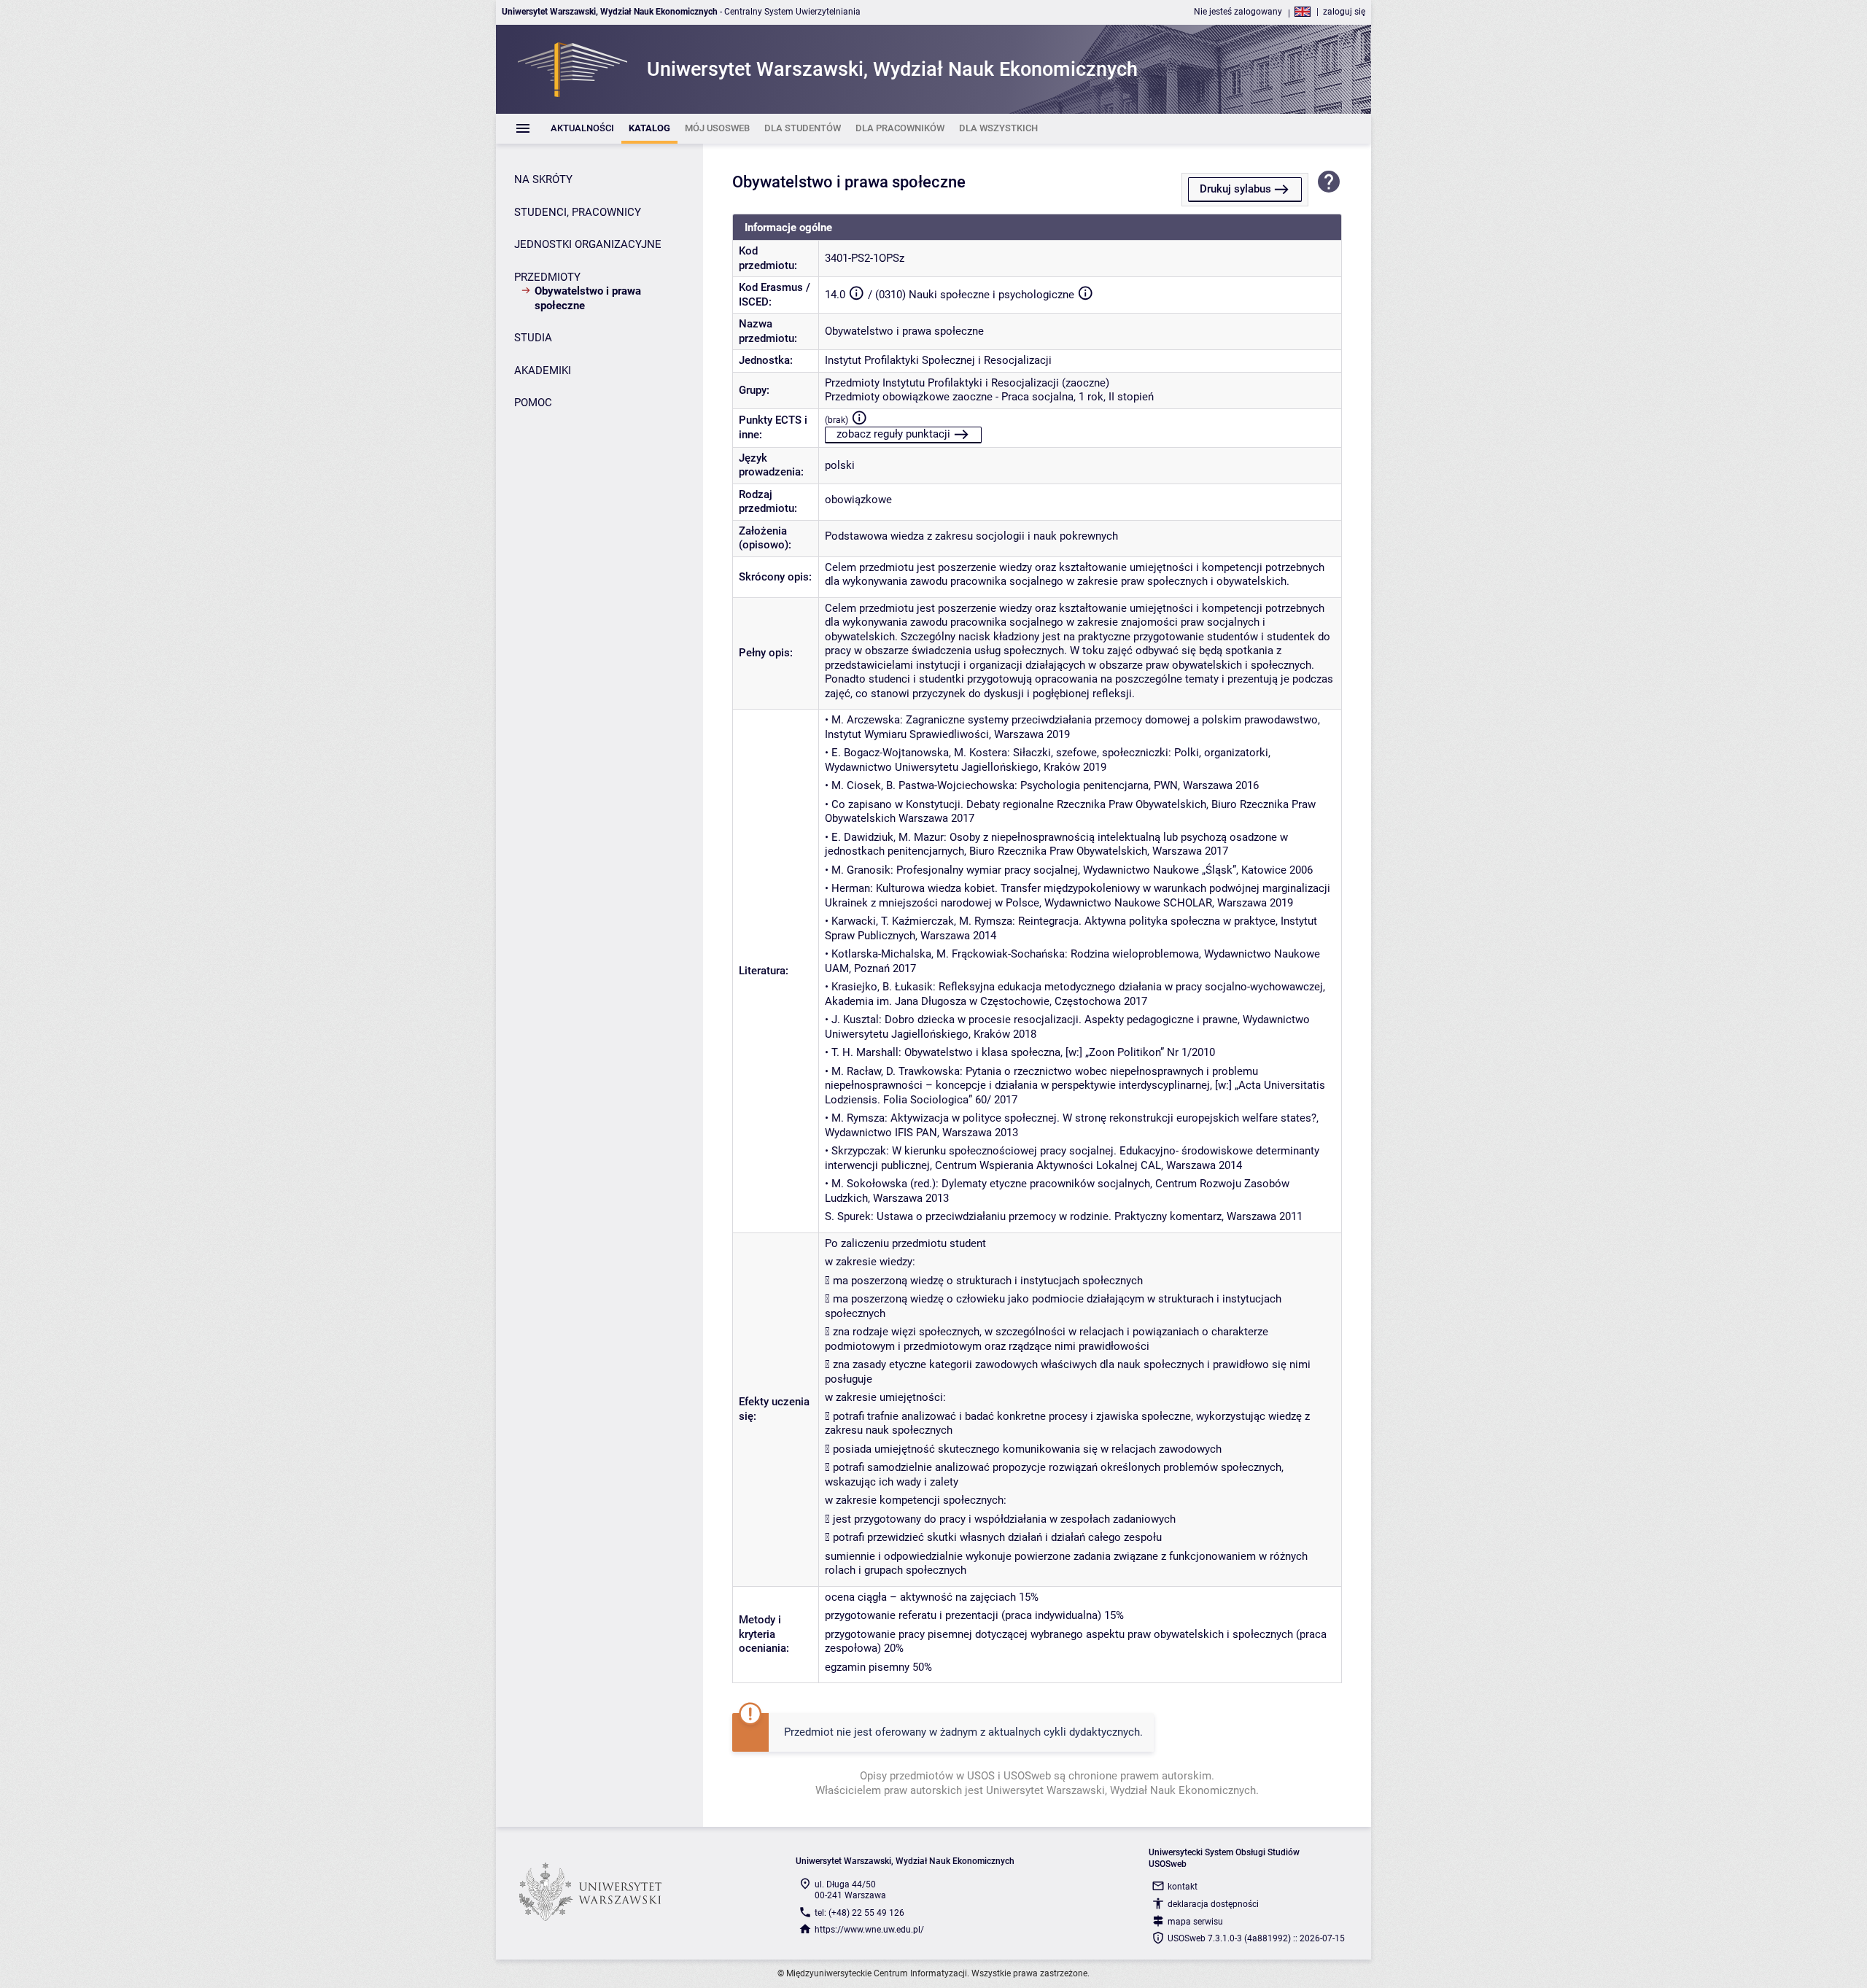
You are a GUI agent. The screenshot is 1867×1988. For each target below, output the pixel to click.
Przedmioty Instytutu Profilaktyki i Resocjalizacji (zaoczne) (967, 383)
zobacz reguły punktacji (893, 434)
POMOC (533, 403)
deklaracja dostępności (1213, 1904)
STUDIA (533, 338)
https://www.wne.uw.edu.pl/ (869, 1930)
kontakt (1183, 1887)
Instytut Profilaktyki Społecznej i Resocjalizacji (938, 360)
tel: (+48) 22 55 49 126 (859, 1913)
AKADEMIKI (543, 370)
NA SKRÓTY (543, 179)
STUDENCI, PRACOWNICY (578, 212)
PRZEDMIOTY (547, 277)
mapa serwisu (1195, 1922)
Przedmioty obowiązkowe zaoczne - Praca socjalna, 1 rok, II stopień (989, 397)
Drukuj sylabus (1235, 189)
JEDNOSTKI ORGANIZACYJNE (588, 244)
